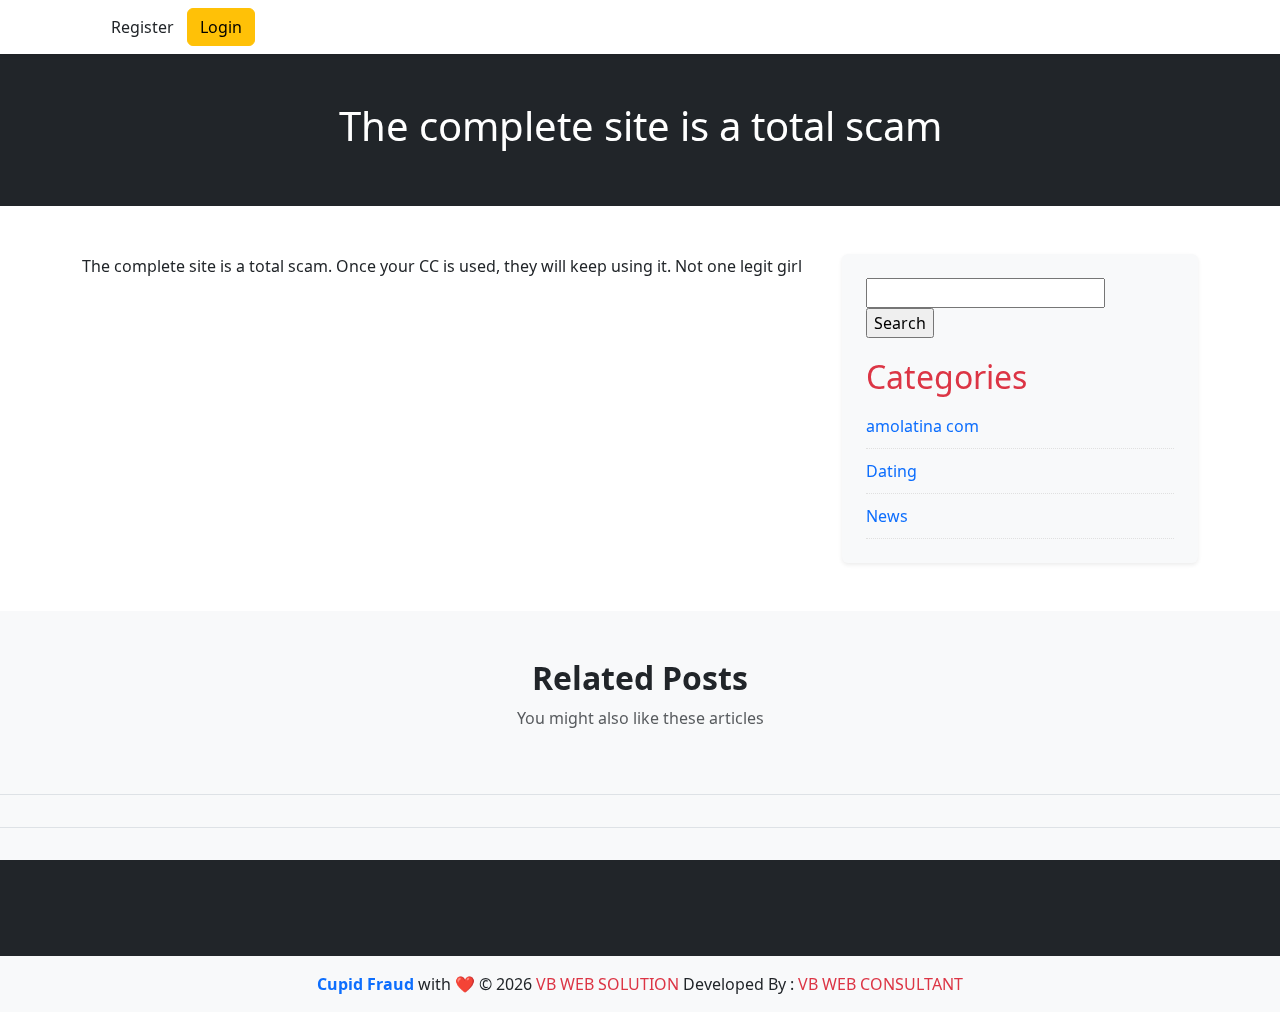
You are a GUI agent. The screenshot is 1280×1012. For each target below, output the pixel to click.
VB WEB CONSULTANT (880, 984)
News (887, 516)
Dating (891, 471)
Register (142, 27)
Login (221, 27)
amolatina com (922, 426)
